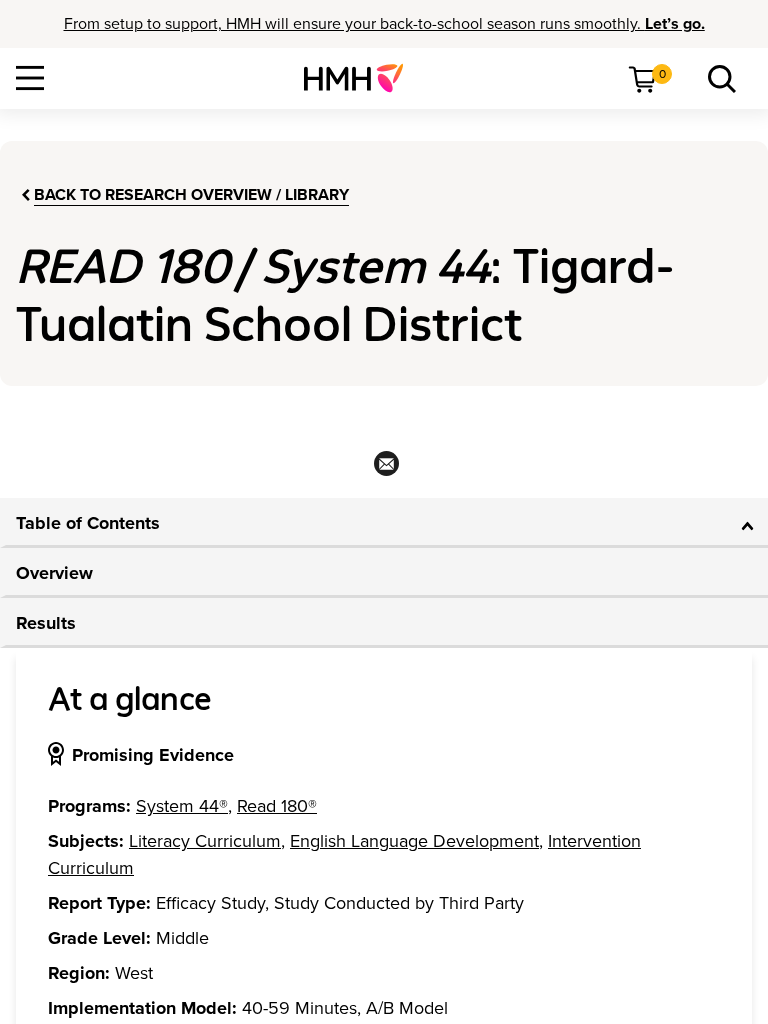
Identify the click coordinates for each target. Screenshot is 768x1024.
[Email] (384, 470)
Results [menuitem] (46, 623)
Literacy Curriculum (205, 841)
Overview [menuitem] (54, 573)
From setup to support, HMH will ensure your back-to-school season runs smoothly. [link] (384, 24)
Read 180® (277, 806)
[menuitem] (361, 78)
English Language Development (414, 841)
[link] (361, 78)
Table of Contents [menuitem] (88, 523)
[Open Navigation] (30, 78)
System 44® (182, 806)
